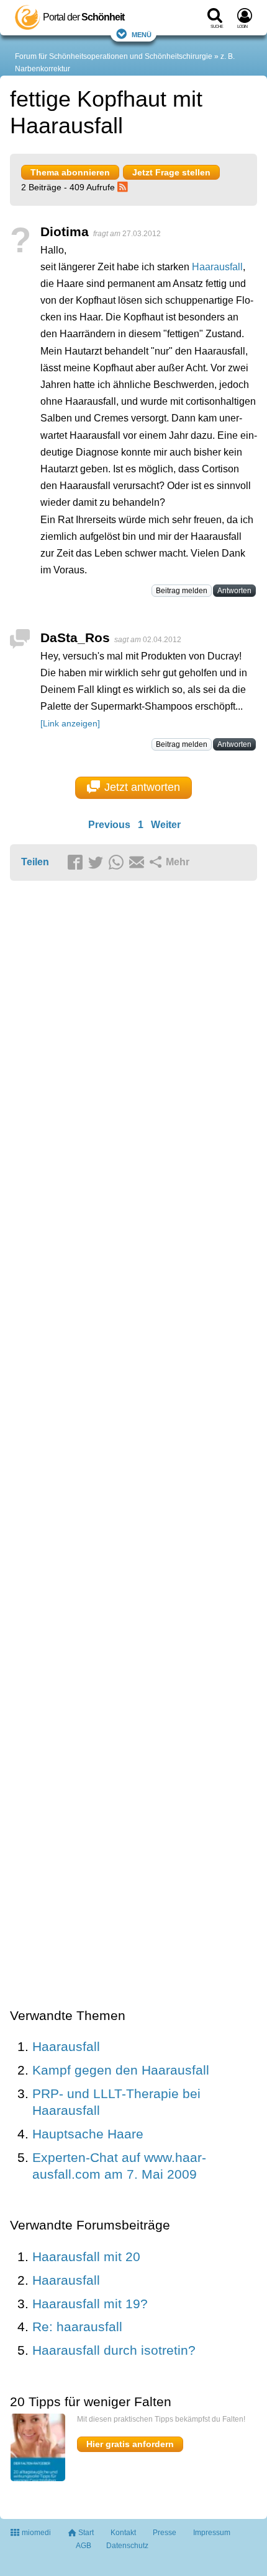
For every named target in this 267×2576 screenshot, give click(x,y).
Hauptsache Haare (88, 2134)
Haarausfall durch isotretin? (114, 2350)
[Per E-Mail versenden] (138, 863)
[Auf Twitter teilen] (97, 863)
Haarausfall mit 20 (86, 2256)
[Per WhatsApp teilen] (118, 863)
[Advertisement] (133, 1445)
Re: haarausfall (77, 2327)
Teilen (35, 862)
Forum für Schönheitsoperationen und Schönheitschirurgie (114, 56)
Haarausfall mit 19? (90, 2304)
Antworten (234, 591)
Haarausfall (217, 267)
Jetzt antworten (142, 787)
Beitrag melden (182, 591)
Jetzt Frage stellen (171, 172)
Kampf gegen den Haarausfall (121, 2070)
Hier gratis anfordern (130, 2444)
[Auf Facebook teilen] (77, 863)
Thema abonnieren (70, 172)
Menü (142, 34)
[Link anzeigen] (70, 723)
